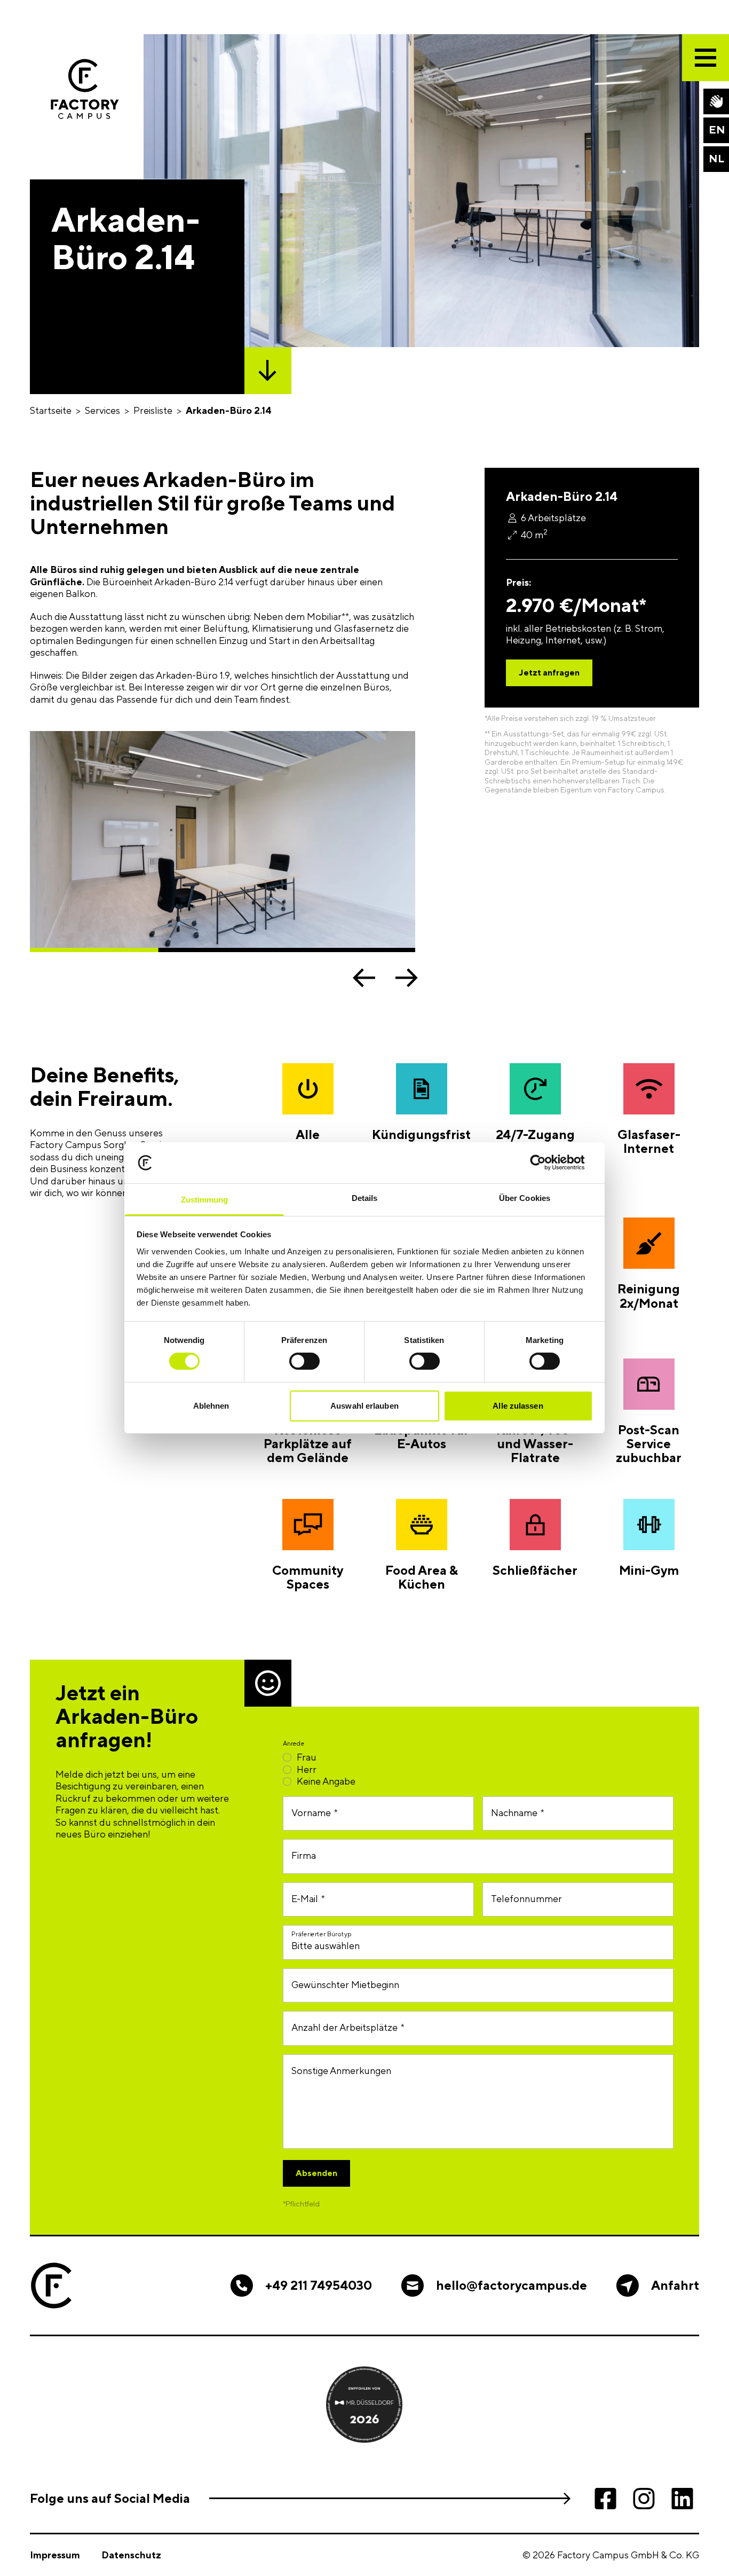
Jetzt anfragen (549, 673)
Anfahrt (675, 2285)
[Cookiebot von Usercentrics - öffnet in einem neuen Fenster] (546, 1163)
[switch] (304, 1361)
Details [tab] (365, 1198)
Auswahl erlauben (364, 1406)
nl (716, 158)
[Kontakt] (716, 101)
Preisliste (153, 410)
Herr (307, 1769)
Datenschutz (131, 2555)
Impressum (55, 2555)
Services (102, 410)
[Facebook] (605, 2499)
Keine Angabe (326, 1781)
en (717, 129)
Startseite (51, 410)
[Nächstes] (407, 978)
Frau (307, 1757)
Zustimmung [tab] (205, 1200)
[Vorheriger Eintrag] (364, 978)
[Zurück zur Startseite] (85, 89)
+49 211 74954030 (319, 2285)
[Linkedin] (682, 2499)
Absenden (316, 2173)
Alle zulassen (518, 1406)
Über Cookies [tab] (525, 1198)
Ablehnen (211, 1406)
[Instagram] (644, 2499)
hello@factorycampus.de (512, 2285)
